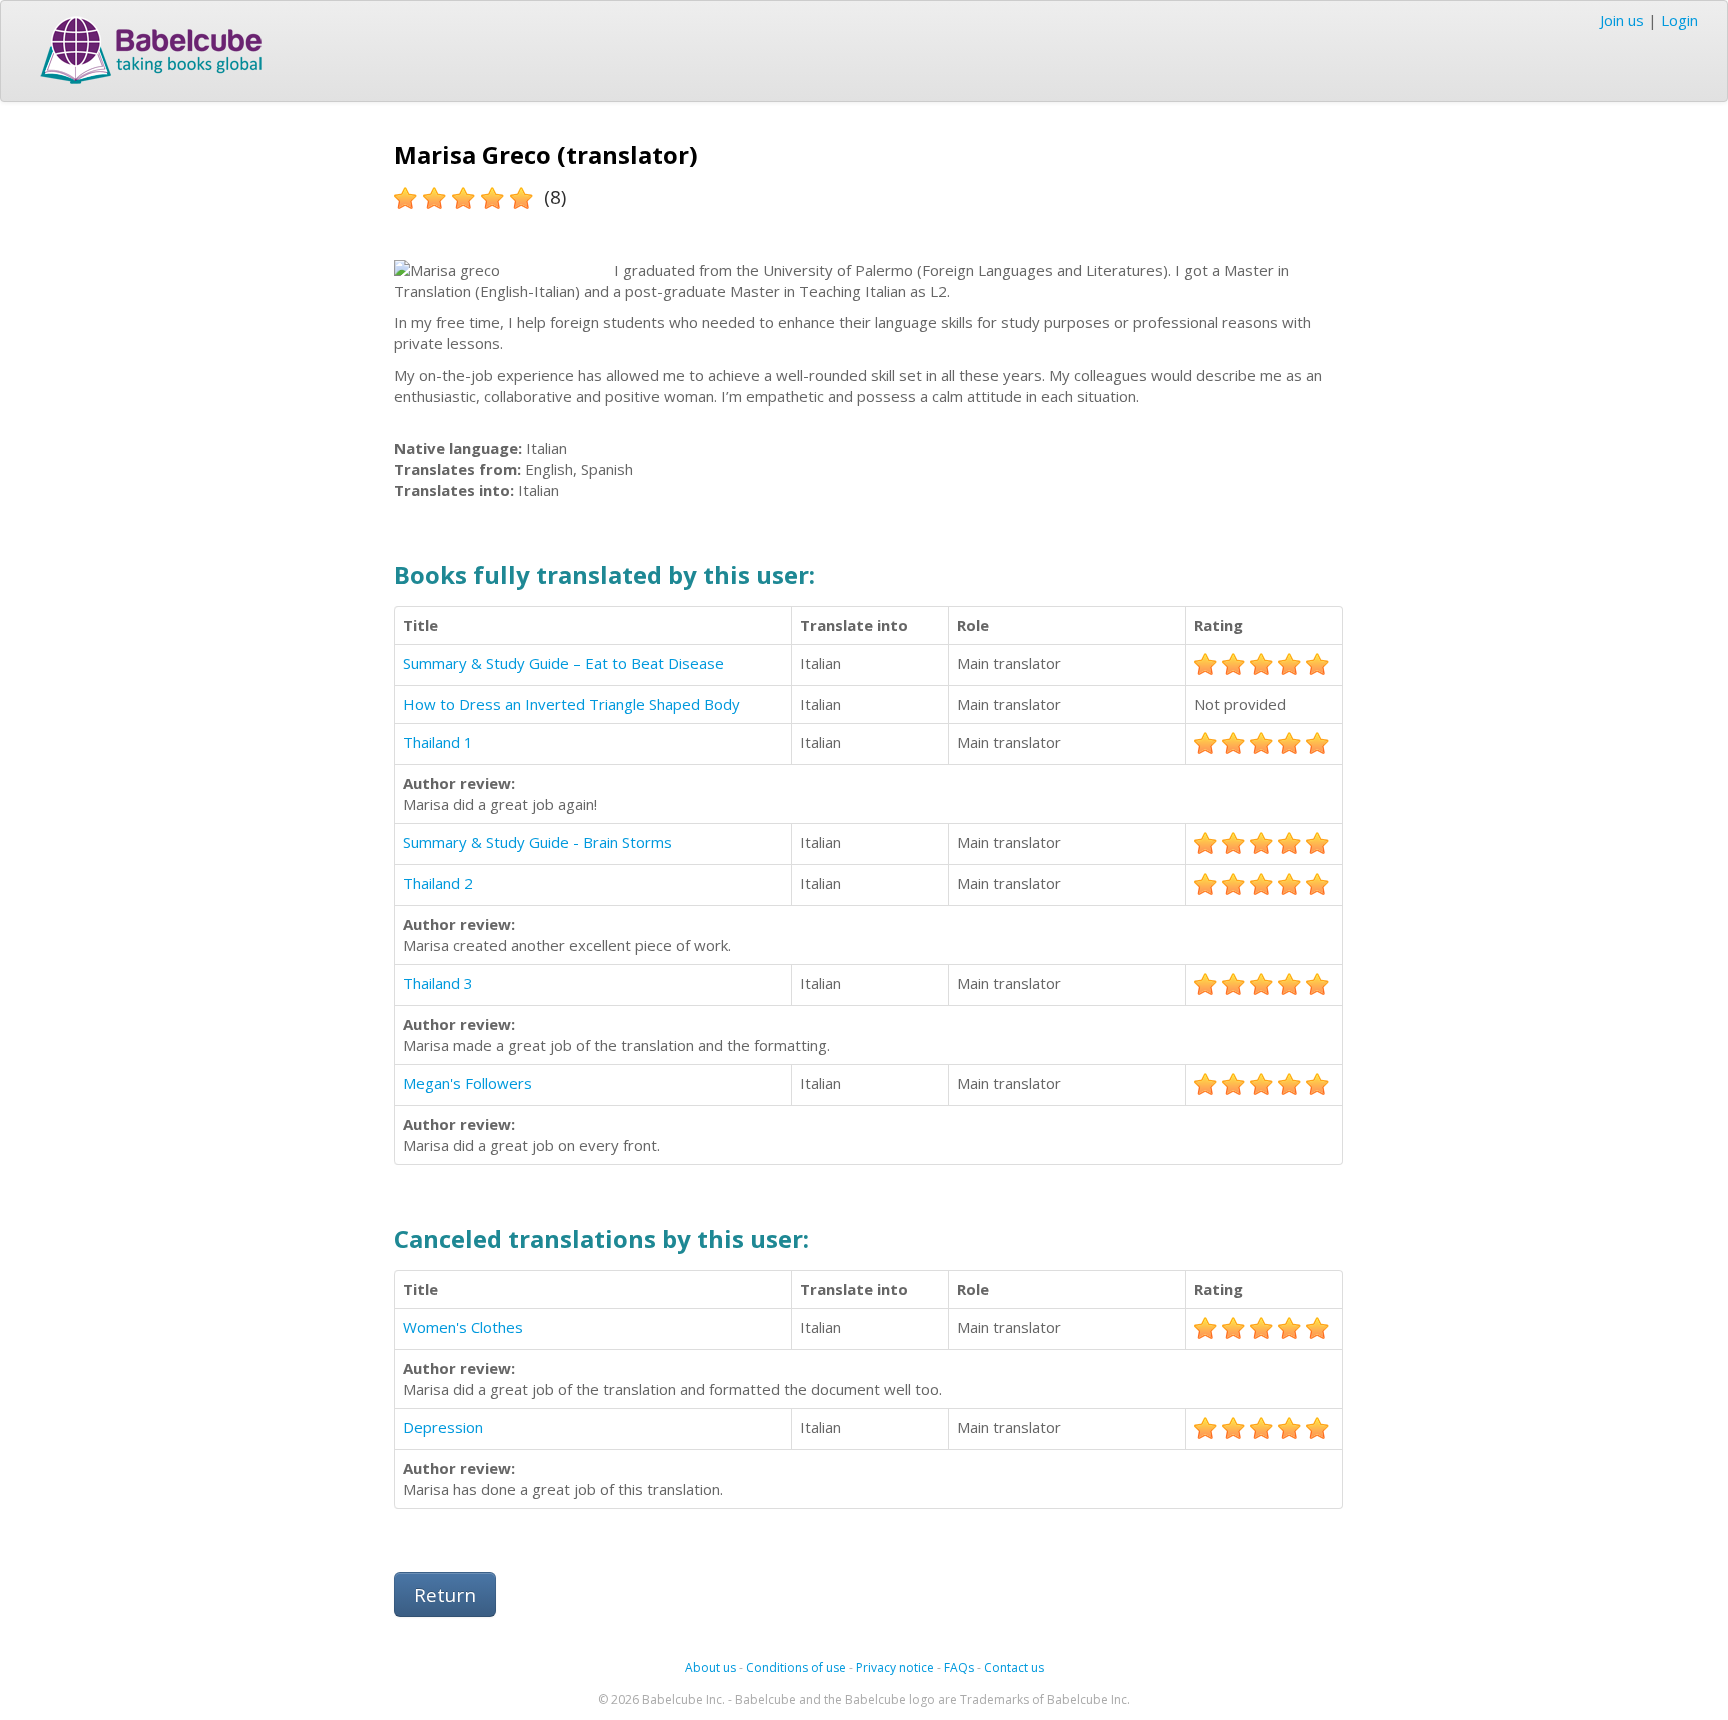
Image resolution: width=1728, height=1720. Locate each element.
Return (445, 1594)
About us (710, 1667)
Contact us (1014, 1667)
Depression (443, 1427)
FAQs (959, 1667)
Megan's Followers (467, 1083)
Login (1679, 20)
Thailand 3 (438, 983)
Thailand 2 (438, 883)
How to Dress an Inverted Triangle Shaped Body (571, 704)
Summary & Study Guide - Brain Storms (537, 842)
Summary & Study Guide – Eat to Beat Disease (563, 663)
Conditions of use (796, 1667)
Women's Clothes (463, 1327)
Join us (1622, 20)
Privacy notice (895, 1667)
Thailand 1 (438, 742)
